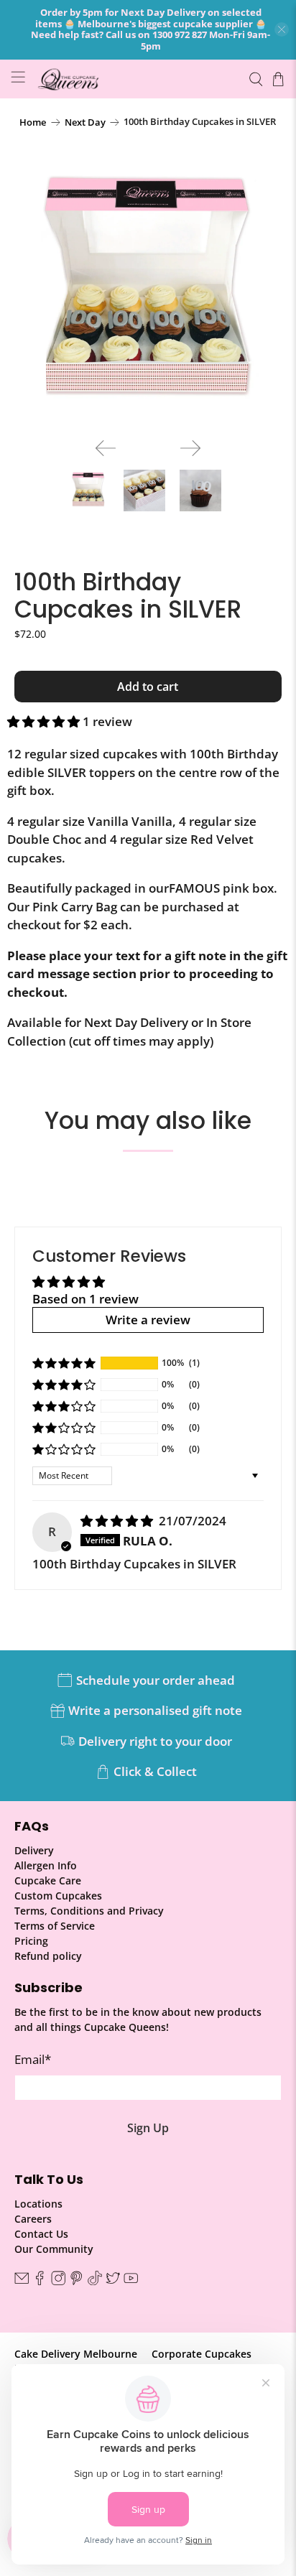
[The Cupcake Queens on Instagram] (58, 2281)
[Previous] (106, 448)
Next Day (85, 122)
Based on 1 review (85, 1299)
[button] (43, 721)
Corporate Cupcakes (202, 2354)
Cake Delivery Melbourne (76, 2354)
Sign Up (148, 2128)
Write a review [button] (148, 1320)
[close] (282, 29)
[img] (117, 1521)
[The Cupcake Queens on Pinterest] (76, 2281)
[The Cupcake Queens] (137, 79)
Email (33, 2059)
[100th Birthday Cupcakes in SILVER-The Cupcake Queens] (148, 293)
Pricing (31, 1941)
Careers (33, 2219)
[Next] (190, 448)
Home (33, 122)
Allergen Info (46, 1865)
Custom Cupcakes (58, 1896)
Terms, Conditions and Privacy (89, 1911)
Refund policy (48, 1956)
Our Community (54, 2249)
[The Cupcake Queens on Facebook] (40, 2281)
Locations (38, 2204)
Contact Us (41, 2234)
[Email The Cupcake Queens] (22, 2281)
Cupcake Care (48, 1880)
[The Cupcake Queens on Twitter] (113, 2281)
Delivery (34, 1850)
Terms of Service (55, 1926)
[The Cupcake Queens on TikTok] (95, 2281)
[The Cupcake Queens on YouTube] (131, 2281)
